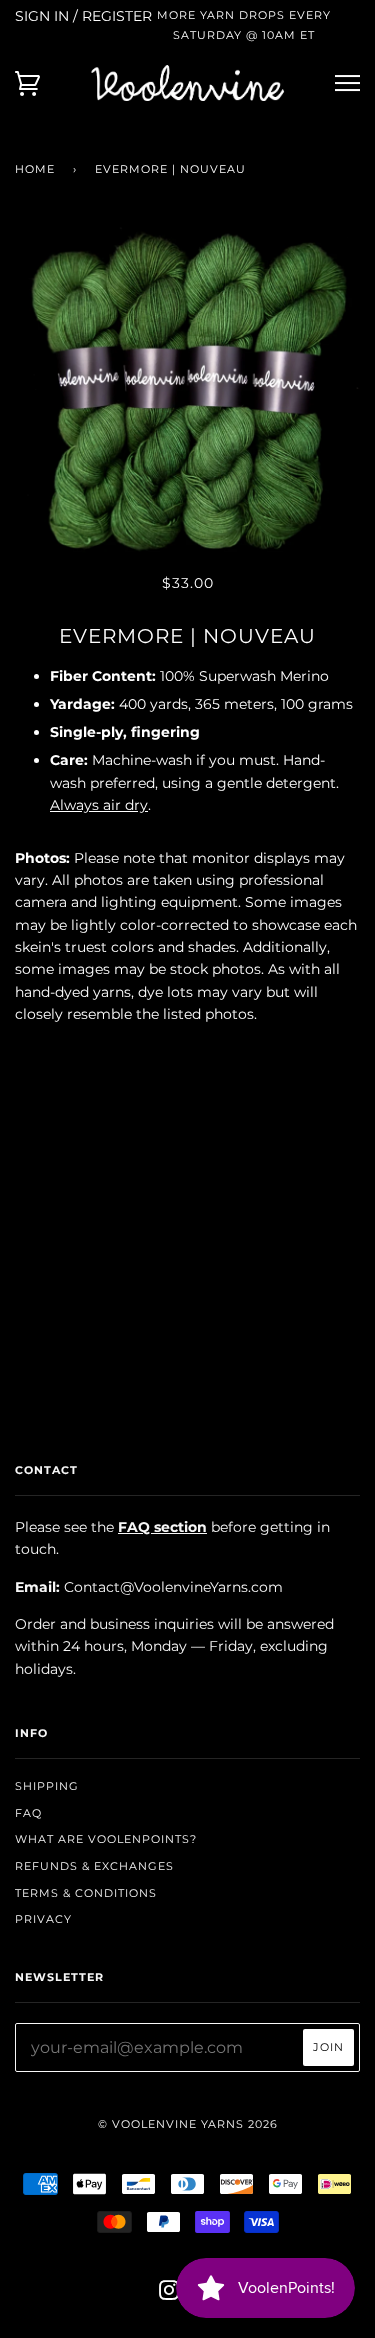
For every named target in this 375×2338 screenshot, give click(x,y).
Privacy (43, 1919)
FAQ (28, 1813)
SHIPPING (47, 1786)
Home (35, 169)
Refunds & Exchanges (94, 1866)
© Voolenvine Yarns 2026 (188, 2124)
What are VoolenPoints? (106, 1839)
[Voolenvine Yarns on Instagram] (169, 2294)
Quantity (187, 1056)
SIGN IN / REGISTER (83, 16)
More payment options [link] (188, 1270)
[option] (187, 395)
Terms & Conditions (86, 1893)
